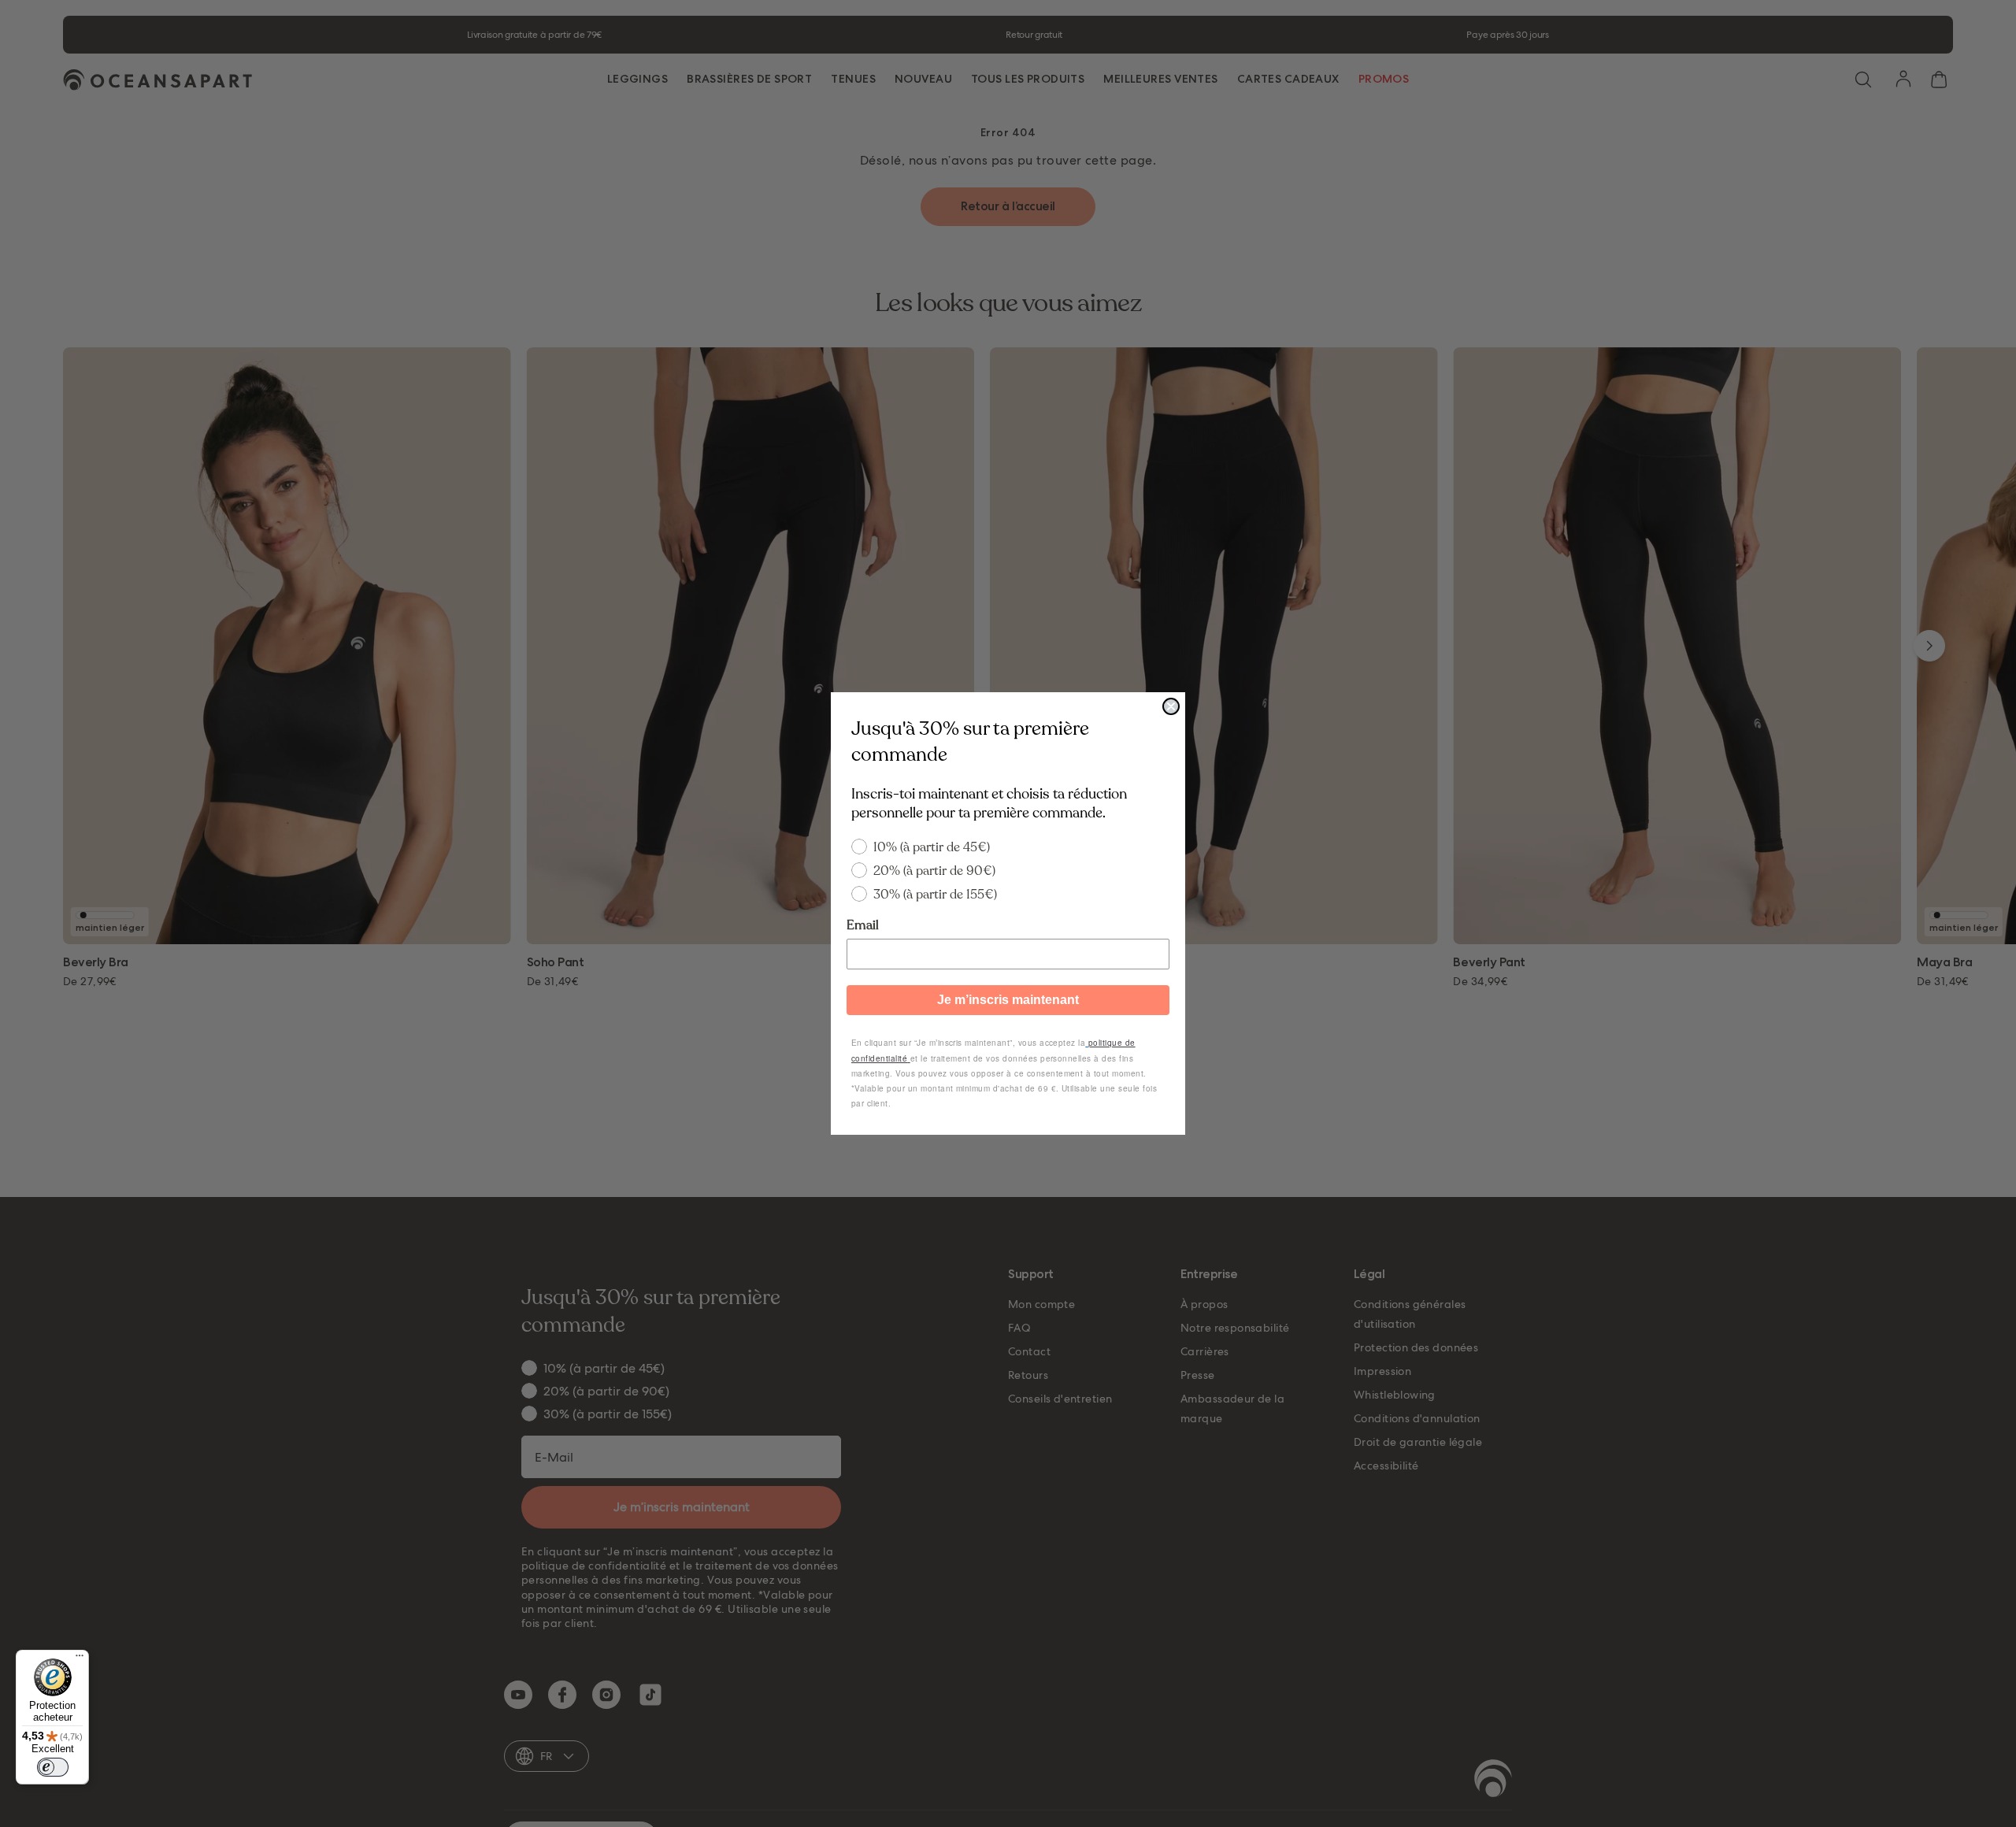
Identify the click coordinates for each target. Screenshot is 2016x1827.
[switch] (53, 1767)
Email (863, 925)
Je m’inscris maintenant (1008, 1000)
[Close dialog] (1171, 706)
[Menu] (80, 1659)
